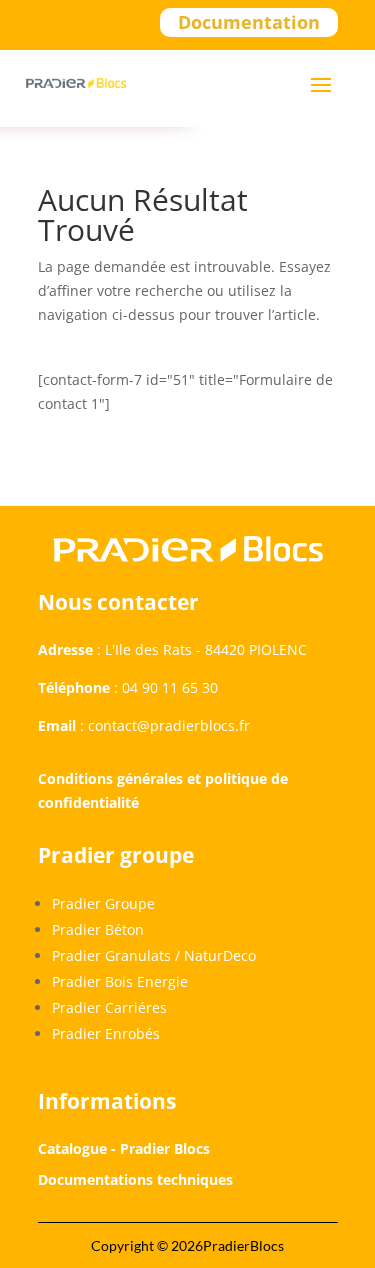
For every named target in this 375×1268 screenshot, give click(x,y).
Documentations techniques (135, 1179)
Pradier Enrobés (106, 1033)
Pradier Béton (98, 929)
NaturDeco (220, 955)
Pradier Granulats (111, 955)
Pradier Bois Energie (120, 981)
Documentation (249, 22)
